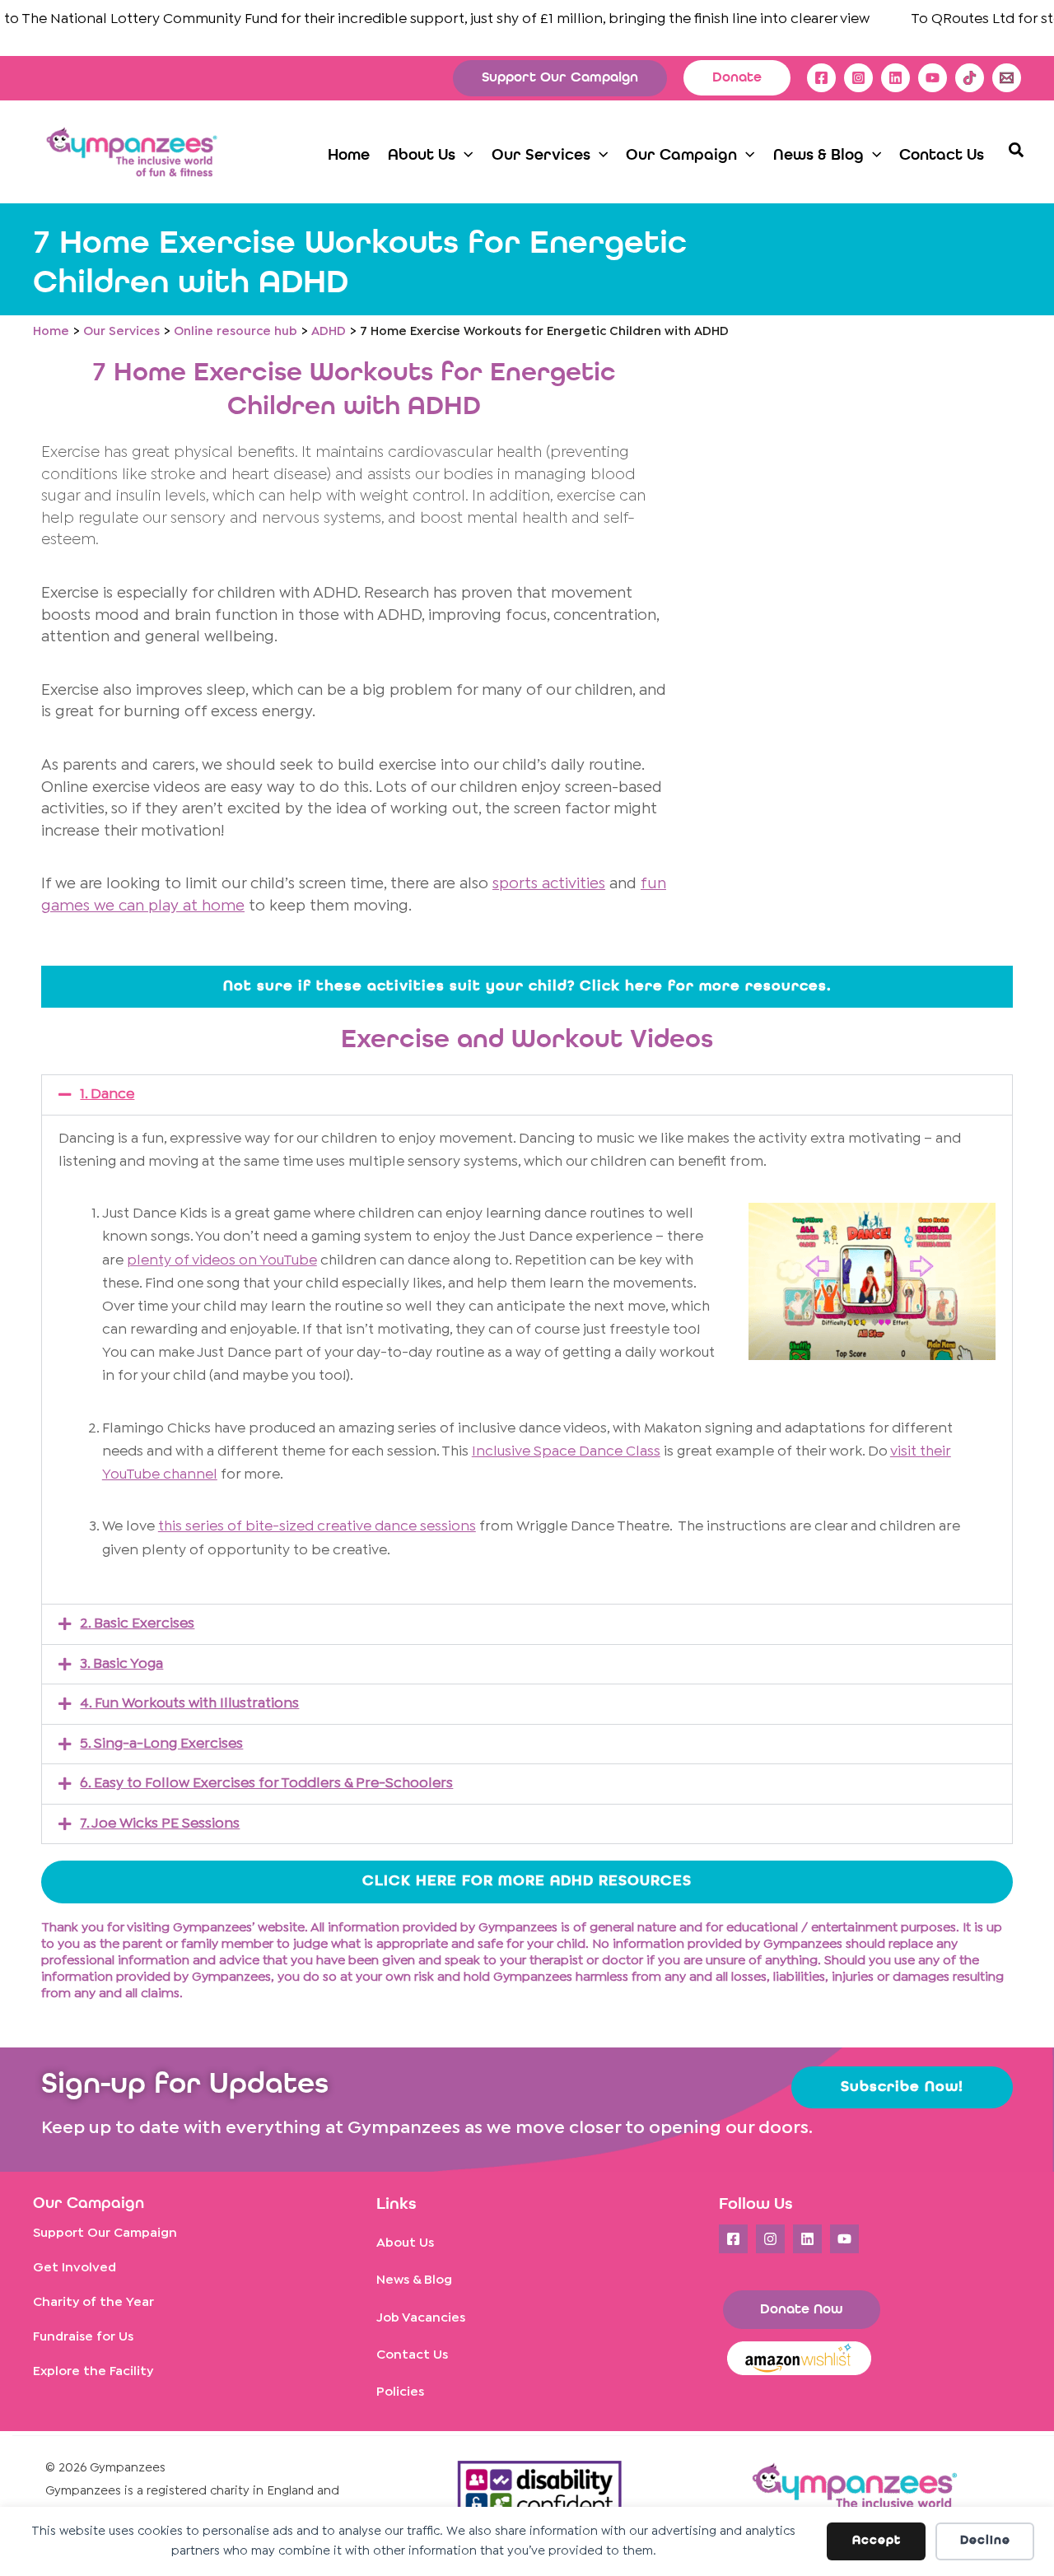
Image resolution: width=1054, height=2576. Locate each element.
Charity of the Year (93, 2302)
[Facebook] (821, 78)
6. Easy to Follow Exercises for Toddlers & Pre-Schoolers (266, 1784)
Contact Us (412, 2355)
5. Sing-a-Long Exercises (161, 1744)
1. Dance (107, 1095)
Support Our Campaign (105, 2233)
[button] (560, 78)
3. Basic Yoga (121, 1664)
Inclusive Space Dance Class (566, 1452)
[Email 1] (1007, 78)
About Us (405, 2243)
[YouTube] (933, 78)
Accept (877, 2541)
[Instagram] (858, 78)
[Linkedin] (895, 78)
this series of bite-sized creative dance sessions (317, 1527)
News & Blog (414, 2280)
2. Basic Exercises (137, 1624)
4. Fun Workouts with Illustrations (189, 1704)
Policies (400, 2392)
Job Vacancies (421, 2318)
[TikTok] (970, 78)
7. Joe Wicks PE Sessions (160, 1824)
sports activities (549, 884)
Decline (985, 2541)
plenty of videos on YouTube (222, 1261)
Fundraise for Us (83, 2337)
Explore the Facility (93, 2371)
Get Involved (75, 2268)
